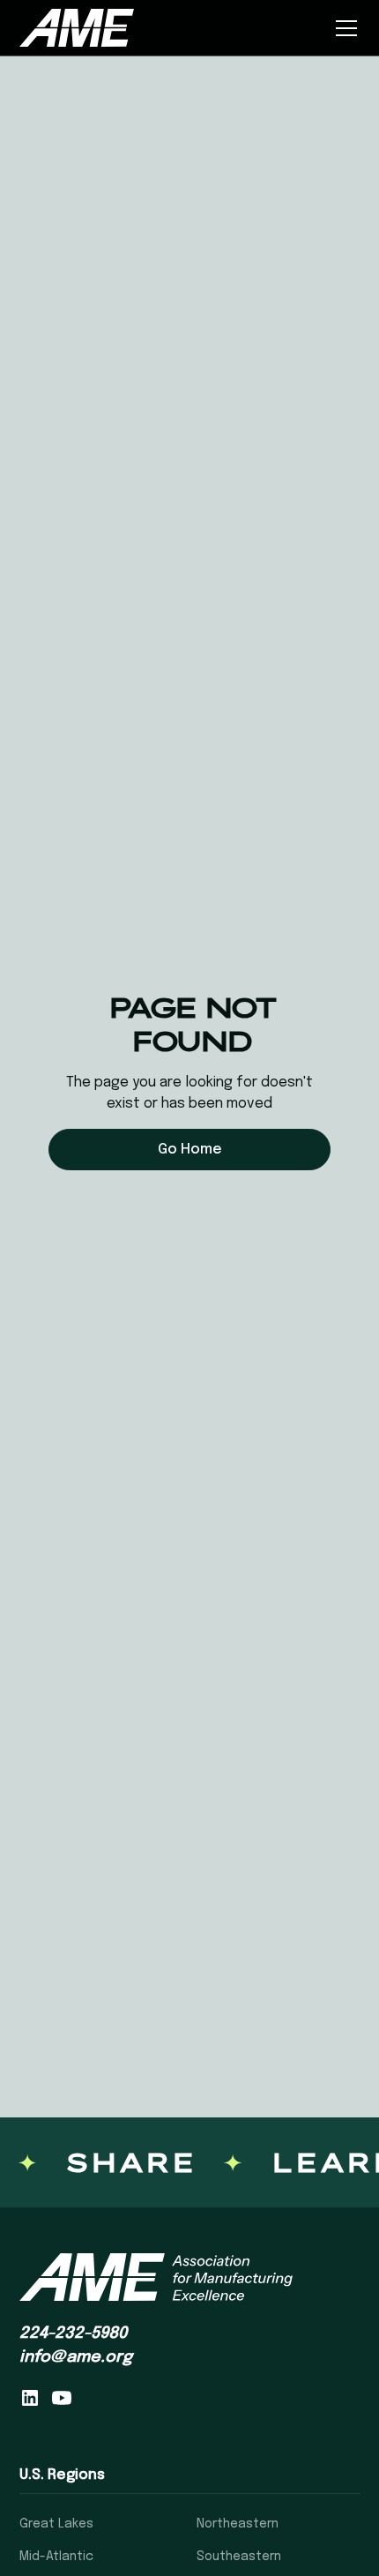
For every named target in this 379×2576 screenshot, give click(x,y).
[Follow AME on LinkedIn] (30, 2398)
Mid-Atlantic (56, 2557)
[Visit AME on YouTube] (62, 2398)
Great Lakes (56, 2524)
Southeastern (239, 2557)
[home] (77, 27)
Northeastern (238, 2524)
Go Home (190, 1150)
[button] (343, 28)
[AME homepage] (156, 2277)
